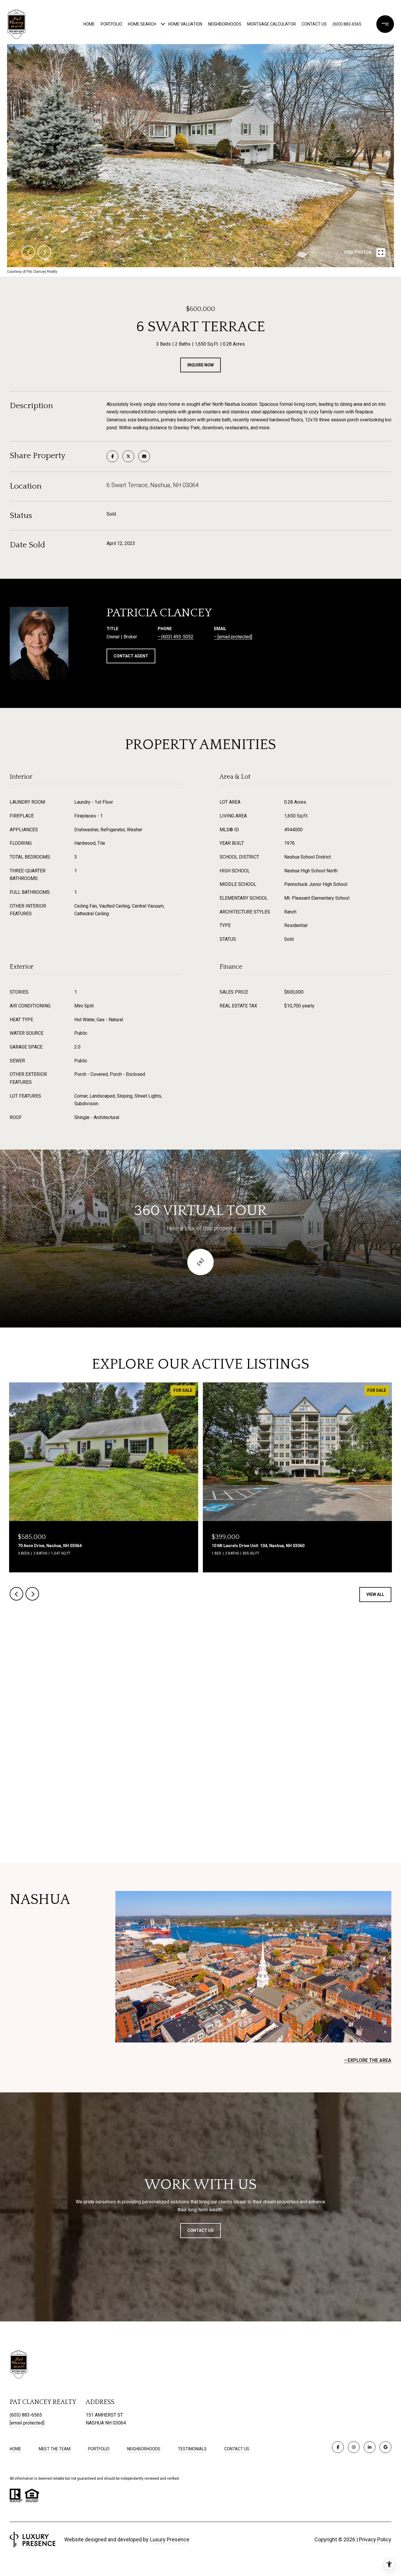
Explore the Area (369, 2060)
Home (89, 24)
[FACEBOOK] (338, 2447)
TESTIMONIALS (192, 2449)
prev (28, 252)
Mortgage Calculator (272, 24)
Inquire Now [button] (201, 365)
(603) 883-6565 (347, 24)
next (44, 252)
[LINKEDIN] (370, 2447)
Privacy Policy (375, 2539)
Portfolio (111, 24)
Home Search (142, 24)
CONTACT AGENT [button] (131, 656)
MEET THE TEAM (55, 2449)
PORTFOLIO (99, 2449)
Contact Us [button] (201, 2230)
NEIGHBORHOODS (144, 2449)
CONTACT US (237, 2449)
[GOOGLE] (385, 2447)
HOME (15, 2449)
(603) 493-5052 (177, 637)
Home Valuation (185, 24)
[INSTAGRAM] (354, 2447)
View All (375, 1594)
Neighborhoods (225, 24)
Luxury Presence (170, 2539)
